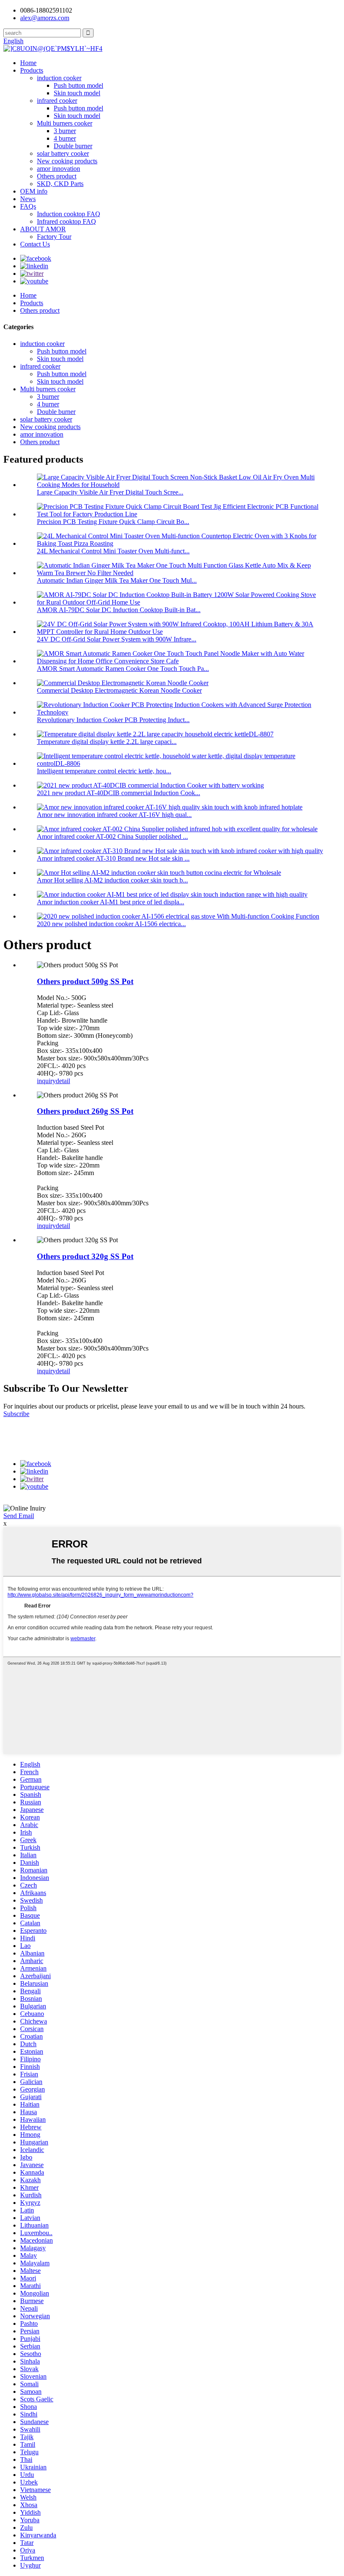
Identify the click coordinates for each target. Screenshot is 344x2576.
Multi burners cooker (65, 123)
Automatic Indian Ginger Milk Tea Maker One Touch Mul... (117, 580)
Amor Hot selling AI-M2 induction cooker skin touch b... (112, 880)
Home (28, 63)
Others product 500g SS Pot (85, 981)
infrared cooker (57, 101)
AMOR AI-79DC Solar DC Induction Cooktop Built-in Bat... (119, 610)
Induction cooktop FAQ (69, 214)
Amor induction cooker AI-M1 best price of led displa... (111, 902)
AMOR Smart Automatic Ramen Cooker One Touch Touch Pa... (123, 669)
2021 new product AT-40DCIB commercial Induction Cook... (119, 793)
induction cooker (59, 78)
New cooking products (67, 161)
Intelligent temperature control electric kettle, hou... (104, 771)
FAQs (28, 206)
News (28, 199)
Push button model (78, 85)
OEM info (34, 191)
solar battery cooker (63, 153)
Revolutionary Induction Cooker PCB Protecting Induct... (113, 720)
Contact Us (35, 244)
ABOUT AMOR (43, 229)
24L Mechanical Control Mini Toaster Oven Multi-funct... (113, 551)
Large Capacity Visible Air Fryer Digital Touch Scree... (110, 492)
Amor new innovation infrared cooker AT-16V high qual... (114, 815)
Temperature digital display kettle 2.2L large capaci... (107, 742)
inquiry (46, 1081)
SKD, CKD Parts (60, 184)
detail (63, 1081)
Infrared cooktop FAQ (66, 221)
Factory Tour (54, 237)
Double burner (73, 146)
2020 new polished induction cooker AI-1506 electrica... (111, 924)
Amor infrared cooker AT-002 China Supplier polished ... (112, 836)
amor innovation (59, 169)
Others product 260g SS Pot (85, 1111)
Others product (57, 176)
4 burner (65, 138)
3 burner (65, 131)
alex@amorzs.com (45, 18)
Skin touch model (77, 93)
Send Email (19, 1516)
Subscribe (16, 1414)
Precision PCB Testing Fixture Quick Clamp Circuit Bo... (113, 522)
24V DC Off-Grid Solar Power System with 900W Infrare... (117, 639)
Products (32, 70)
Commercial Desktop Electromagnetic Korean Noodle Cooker (119, 690)
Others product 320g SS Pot (85, 1256)
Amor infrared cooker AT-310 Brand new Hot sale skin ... (113, 858)
